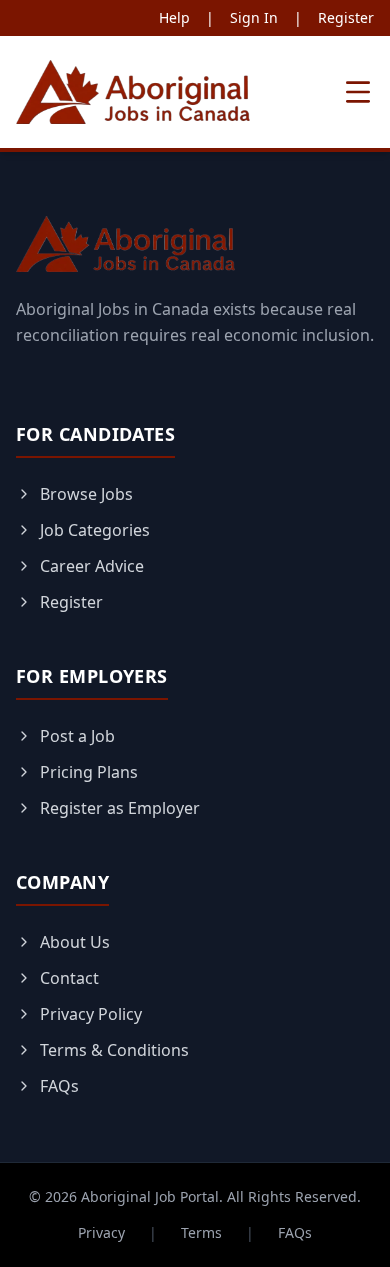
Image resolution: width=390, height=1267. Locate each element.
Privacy (101, 1232)
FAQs (59, 1086)
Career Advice (92, 566)
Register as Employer (120, 808)
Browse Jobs (86, 494)
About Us (75, 942)
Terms (201, 1232)
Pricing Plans (89, 772)
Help (174, 17)
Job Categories (95, 530)
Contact (69, 978)
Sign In (254, 17)
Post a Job (77, 736)
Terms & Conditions (114, 1050)
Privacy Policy (91, 1014)
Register (346, 17)
